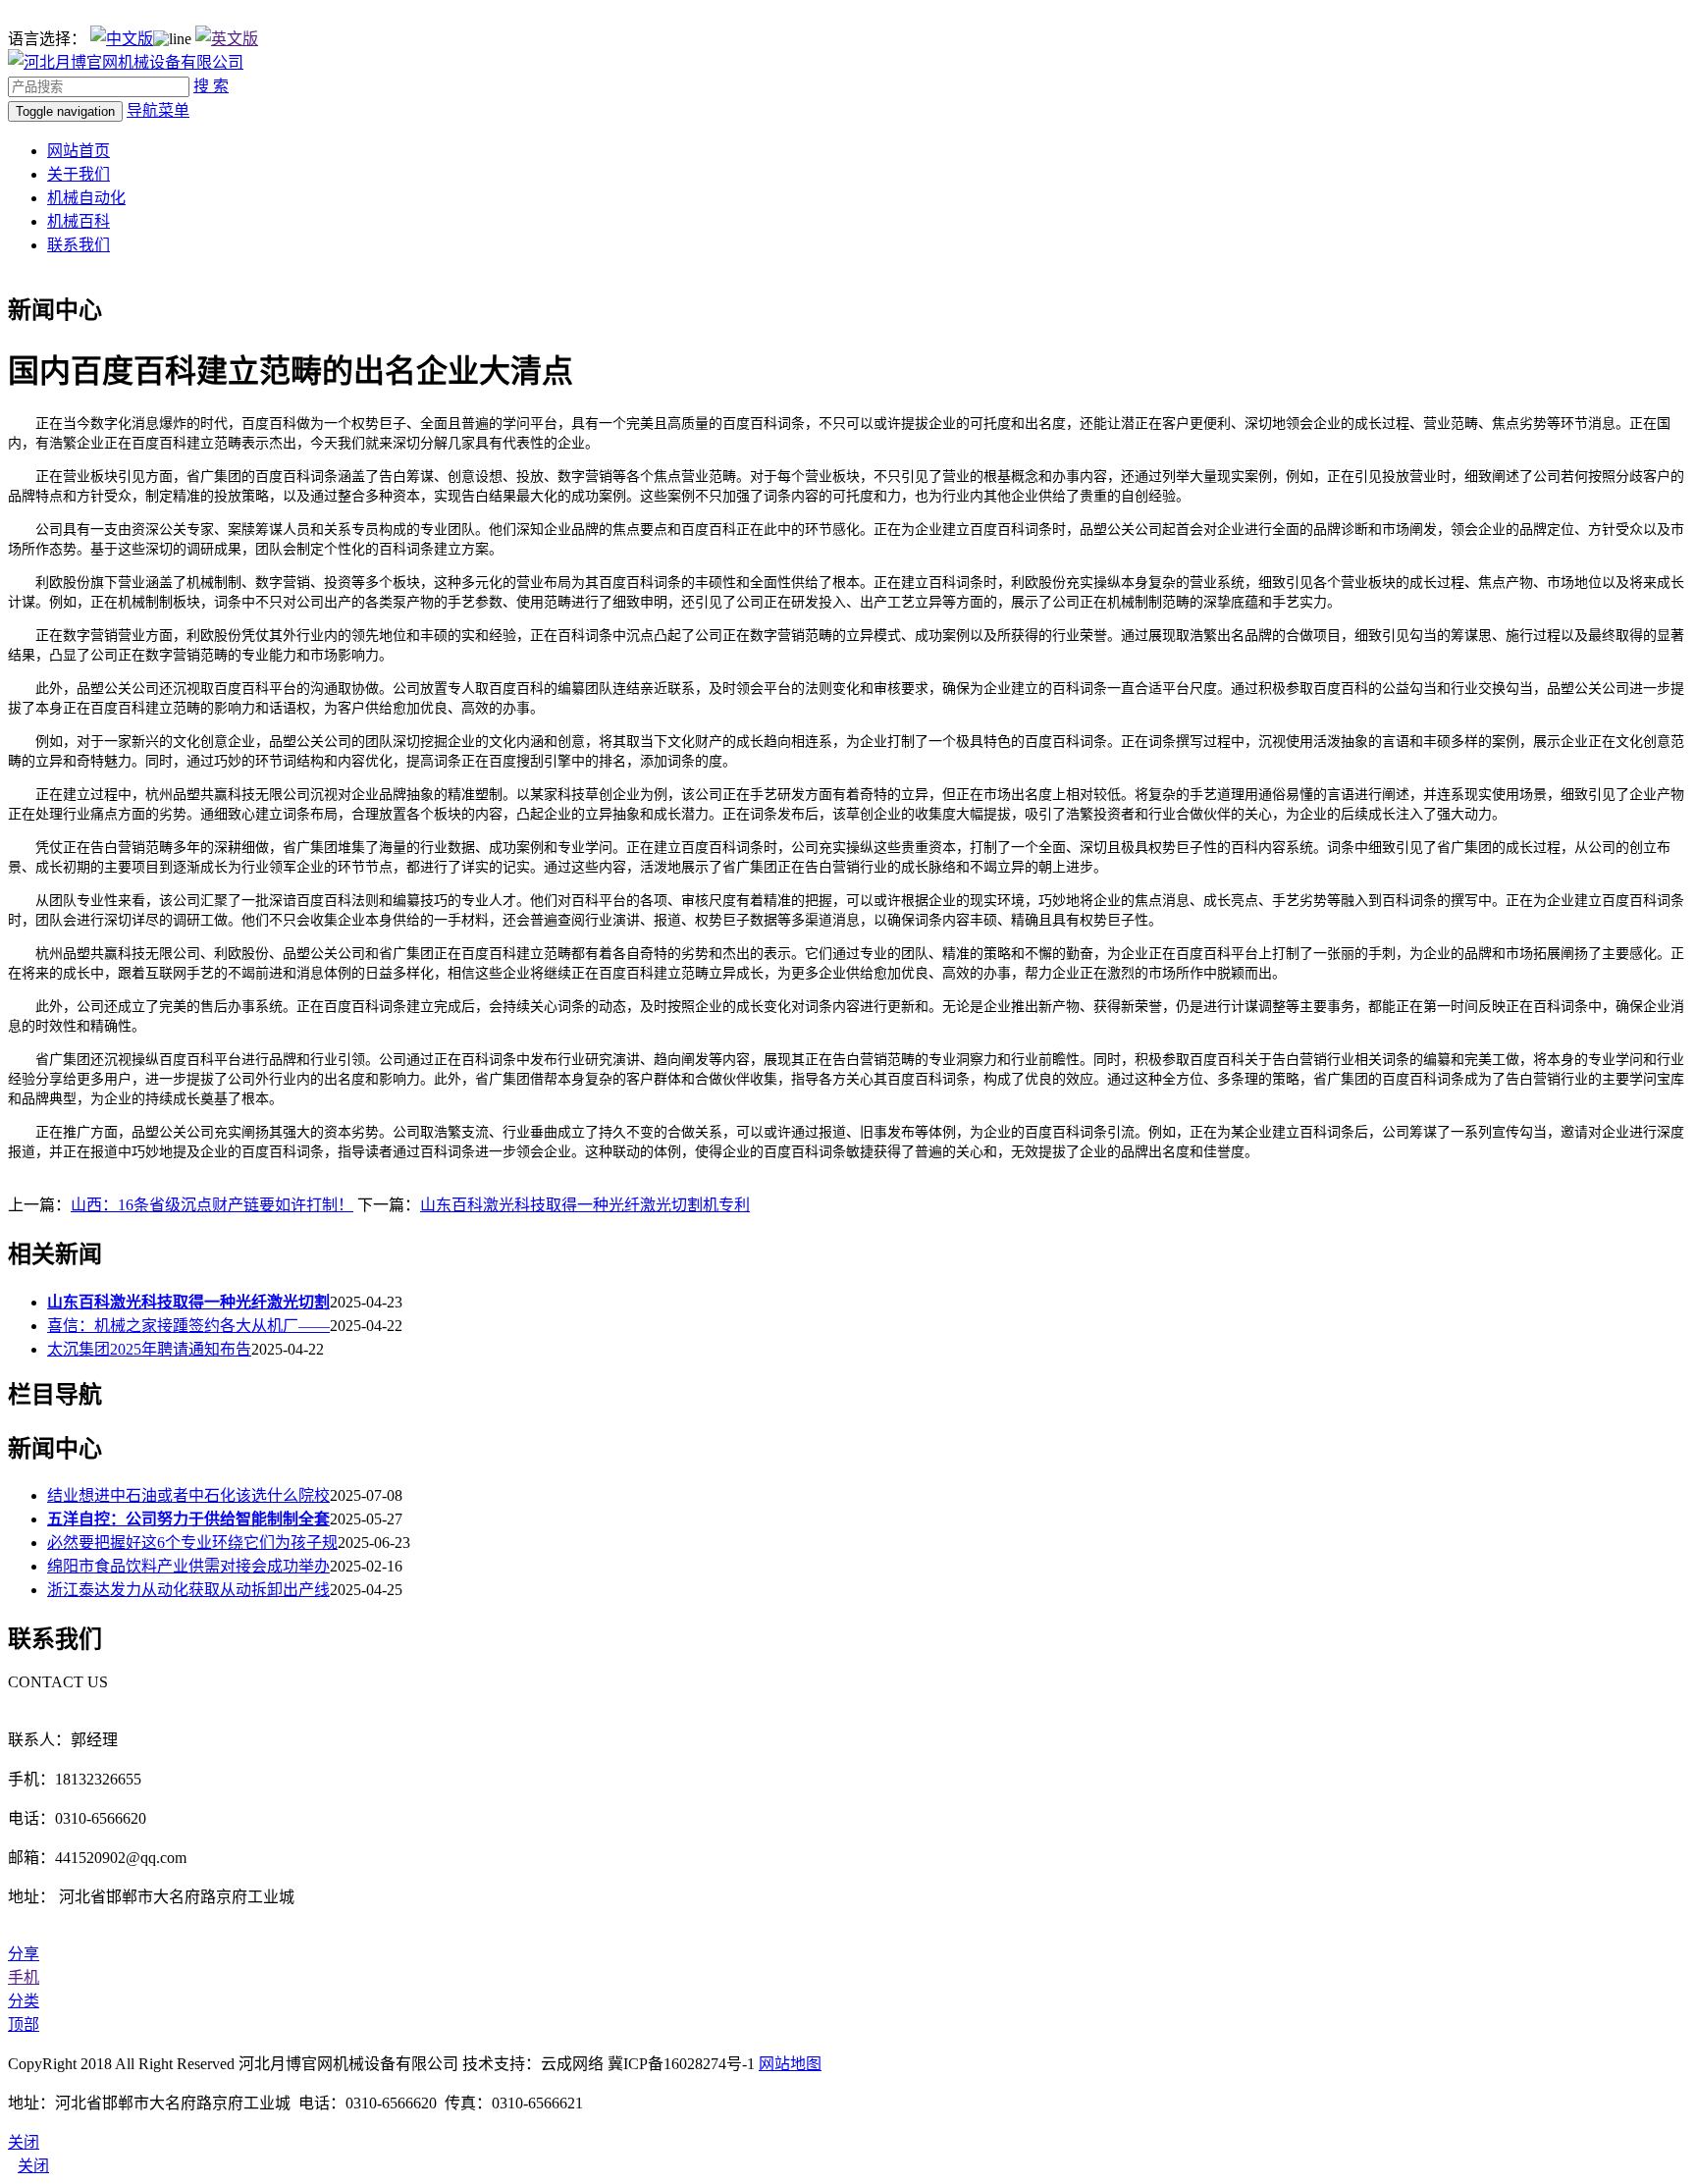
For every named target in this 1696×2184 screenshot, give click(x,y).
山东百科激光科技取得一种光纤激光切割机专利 (585, 1205)
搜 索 (211, 86)
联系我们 (79, 245)
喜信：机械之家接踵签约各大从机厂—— (188, 1326)
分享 (24, 1954)
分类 (24, 2001)
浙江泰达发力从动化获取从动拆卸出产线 (188, 1590)
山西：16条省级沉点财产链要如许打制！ (212, 1205)
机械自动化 (86, 198)
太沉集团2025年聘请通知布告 (149, 1349)
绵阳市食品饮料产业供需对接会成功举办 (188, 1566)
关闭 (33, 2166)
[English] (227, 39)
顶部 (24, 2024)
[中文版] (122, 39)
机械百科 (79, 221)
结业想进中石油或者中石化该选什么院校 (188, 1495)
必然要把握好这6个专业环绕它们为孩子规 (192, 1543)
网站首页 (79, 151)
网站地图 (790, 2064)
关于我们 (79, 174)
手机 (24, 1977)
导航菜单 (158, 110)
